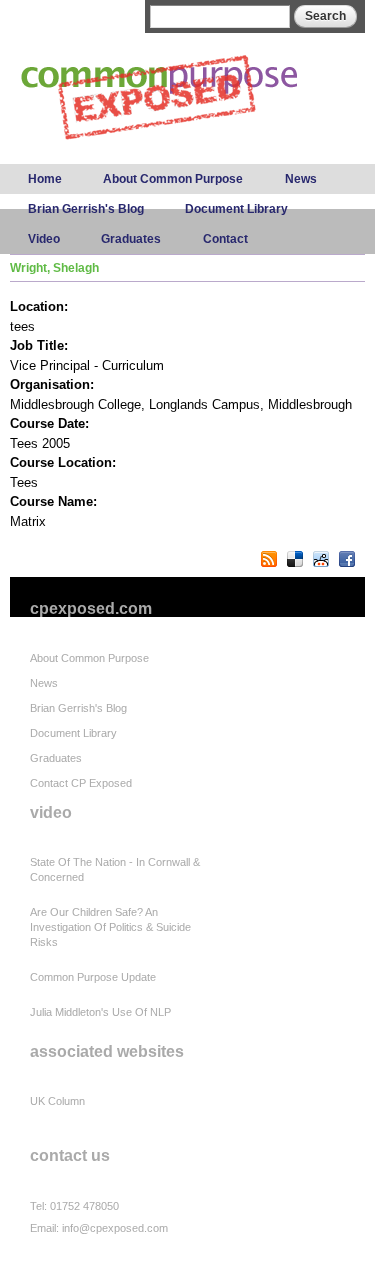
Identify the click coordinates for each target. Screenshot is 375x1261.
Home (45, 179)
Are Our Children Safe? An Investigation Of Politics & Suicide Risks (110, 927)
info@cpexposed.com (115, 1228)
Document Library (236, 209)
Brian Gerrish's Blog (86, 209)
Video (44, 239)
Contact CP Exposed (81, 783)
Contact (225, 239)
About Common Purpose (173, 179)
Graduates (131, 239)
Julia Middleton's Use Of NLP (100, 1012)
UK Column (57, 1101)
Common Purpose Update (93, 977)
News (301, 179)
